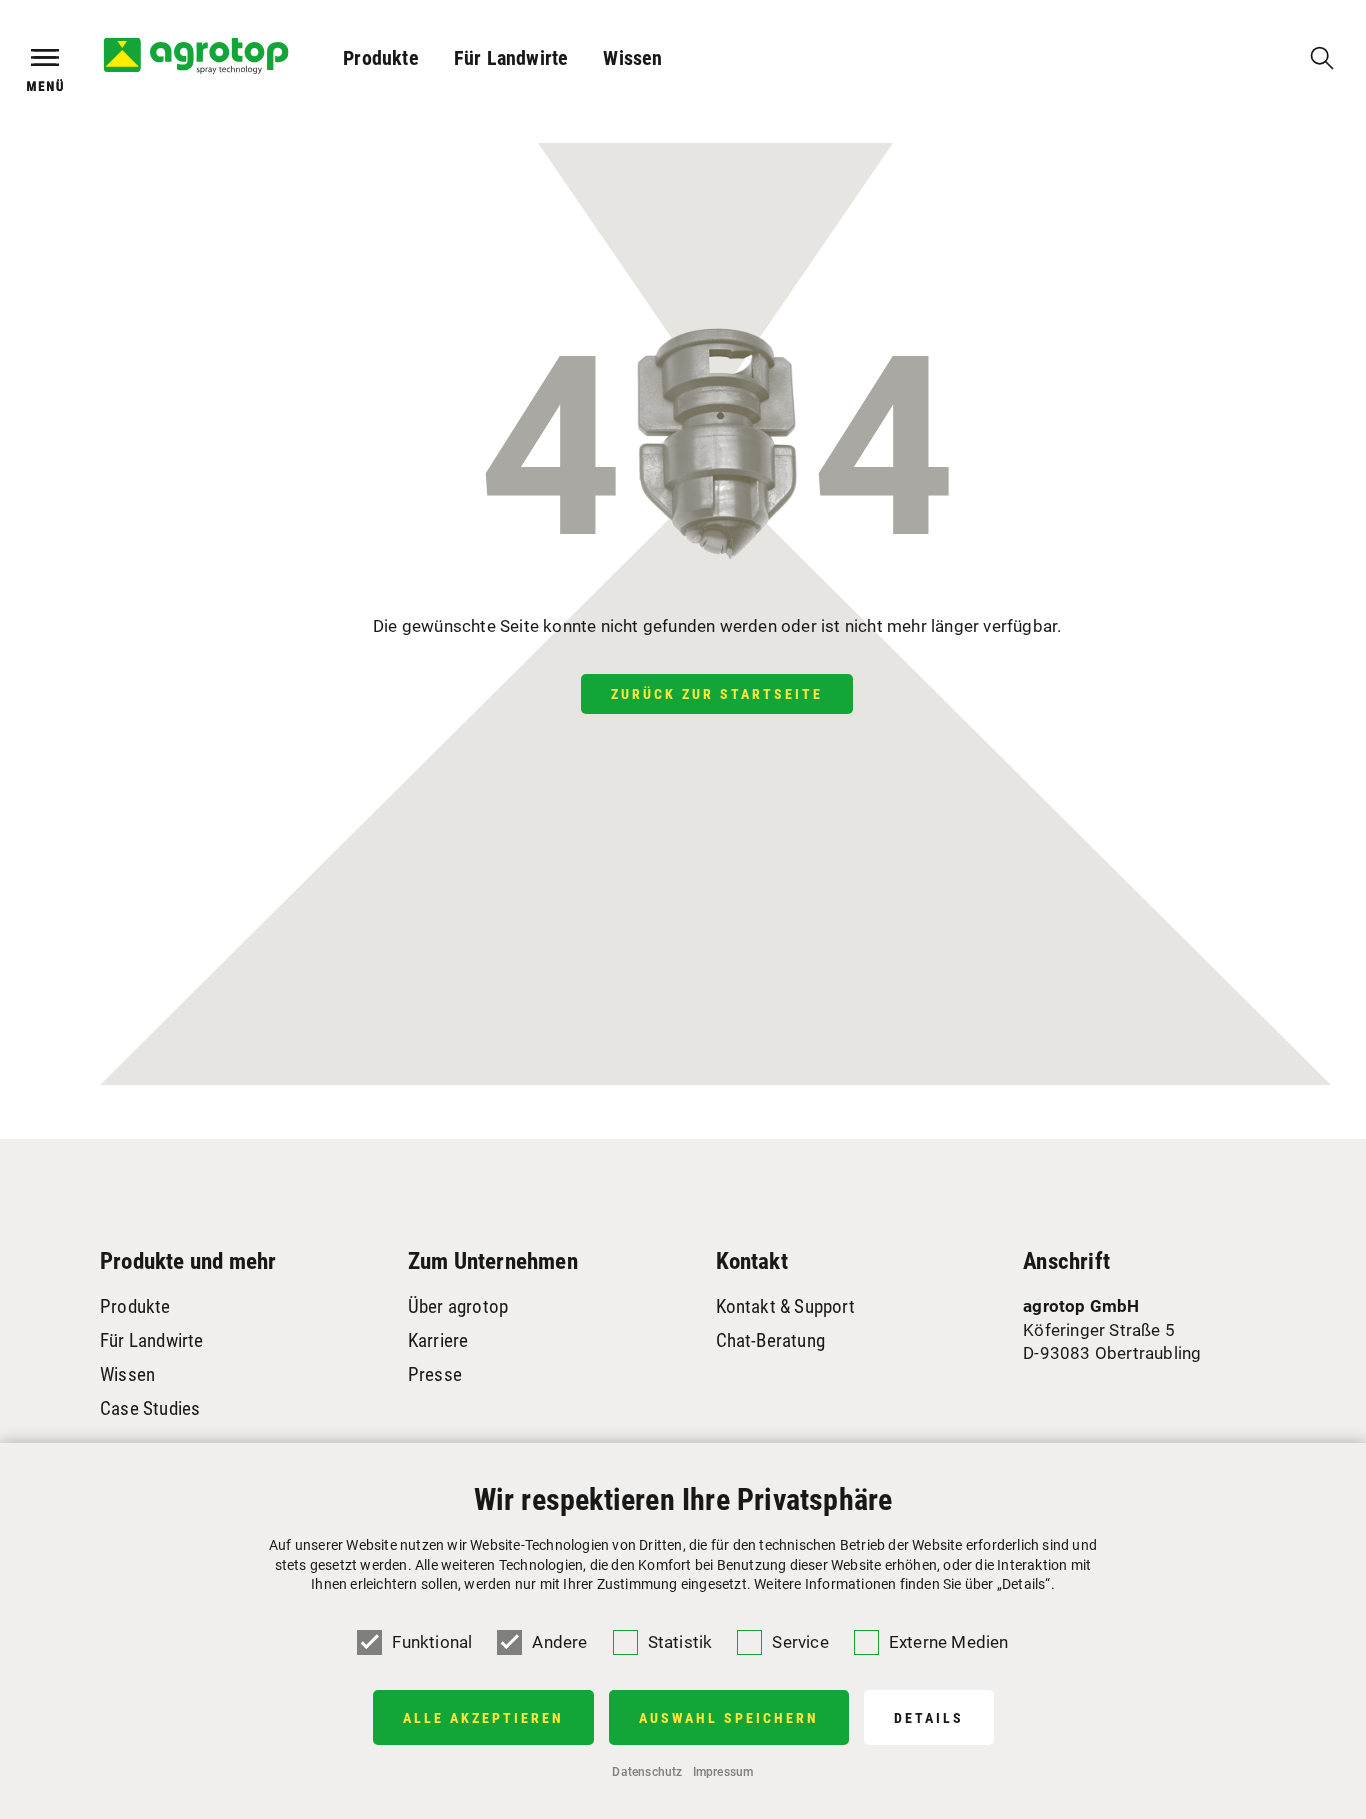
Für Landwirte (511, 58)
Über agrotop (458, 1306)
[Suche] (1322, 58)
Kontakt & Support (785, 1306)
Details (929, 1718)
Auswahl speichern (729, 1718)
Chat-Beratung (771, 1340)
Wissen (632, 58)
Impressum (723, 1772)
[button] (381, 58)
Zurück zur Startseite (717, 694)
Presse (435, 1374)
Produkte (381, 58)
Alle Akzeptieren (483, 1718)
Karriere (438, 1340)
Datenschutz (647, 1772)
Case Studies (150, 1408)
